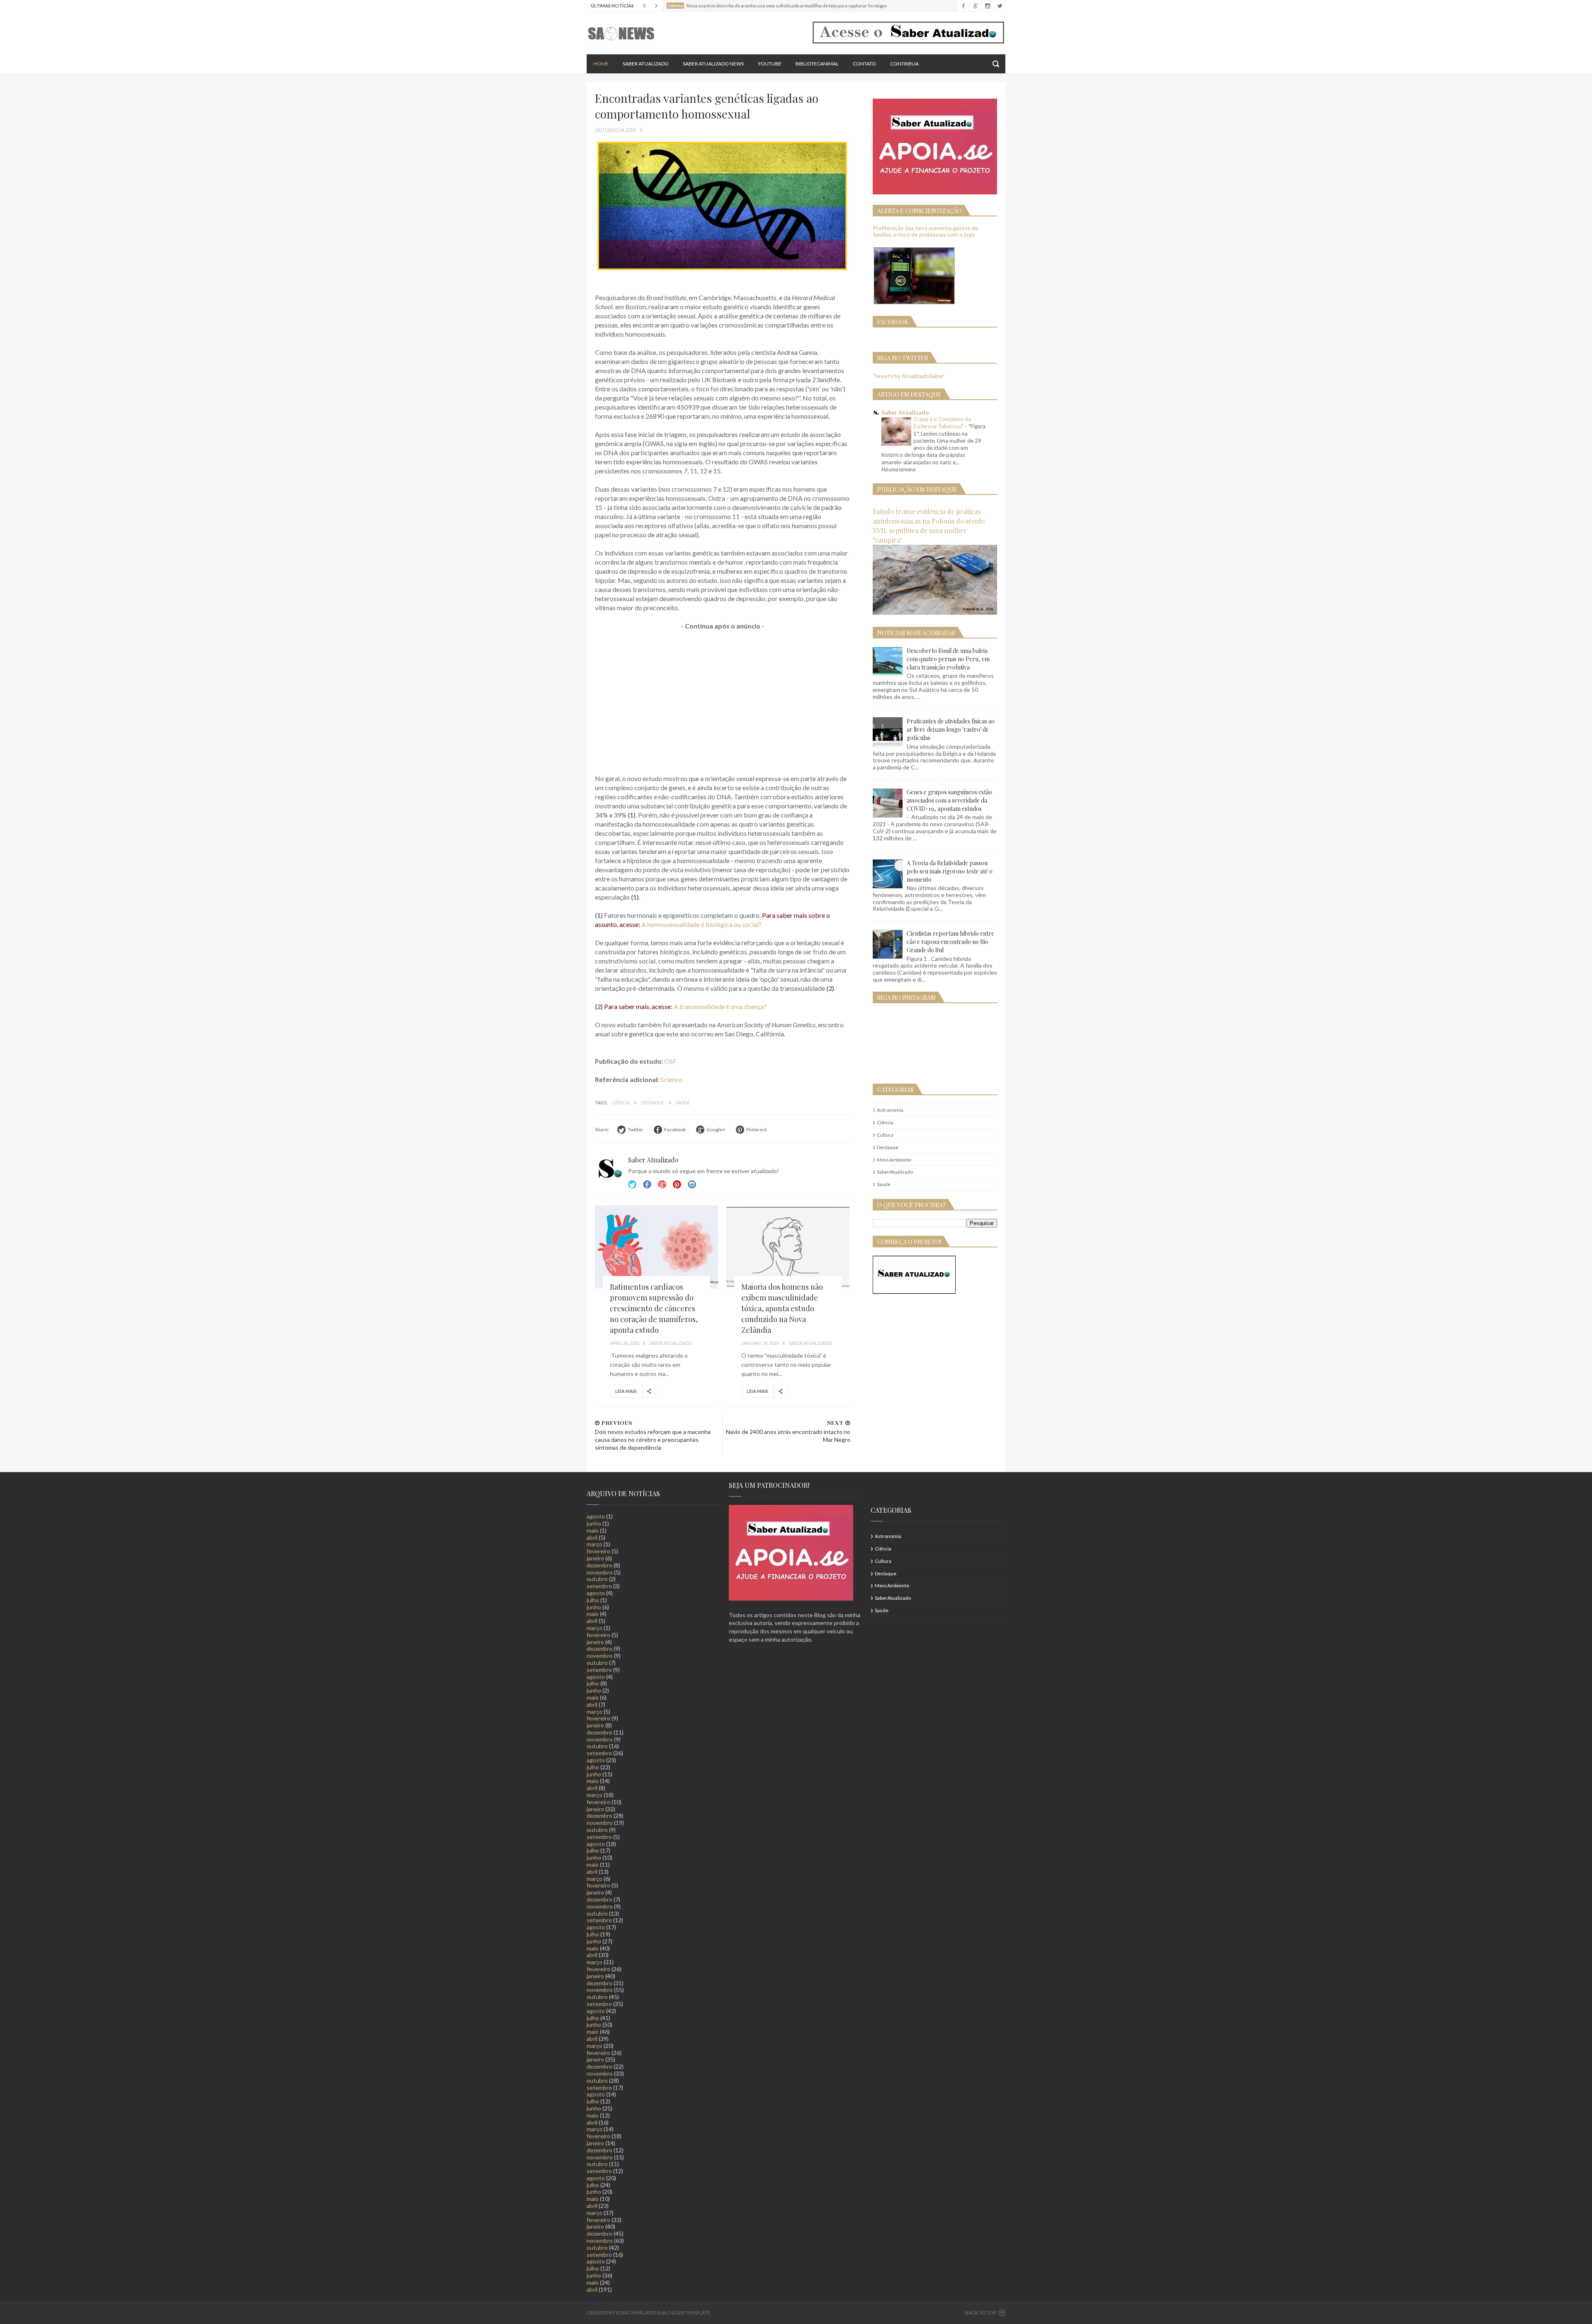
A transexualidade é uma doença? (720, 1006)
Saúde (683, 1103)
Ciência (621, 1103)
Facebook (647, 1184)
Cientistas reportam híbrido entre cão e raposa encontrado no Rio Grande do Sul (950, 942)
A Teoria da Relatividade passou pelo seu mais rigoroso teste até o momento (950, 871)
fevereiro (598, 1551)
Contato (864, 64)
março (595, 1544)
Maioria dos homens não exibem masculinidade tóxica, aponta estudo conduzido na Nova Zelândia (782, 1308)
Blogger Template (686, 2313)
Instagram (677, 1184)
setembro (599, 1586)
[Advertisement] (723, 698)
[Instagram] (987, 6)
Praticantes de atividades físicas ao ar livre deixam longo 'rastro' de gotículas (951, 729)
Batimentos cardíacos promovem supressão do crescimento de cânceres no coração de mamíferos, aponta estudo (654, 1308)
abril (592, 1537)
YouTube (770, 64)
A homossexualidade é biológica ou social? (701, 924)
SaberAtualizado (895, 1172)
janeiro (595, 1558)
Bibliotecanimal (817, 64)
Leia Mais (626, 1391)
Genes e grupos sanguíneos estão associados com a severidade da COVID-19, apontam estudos (949, 800)
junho (594, 1523)
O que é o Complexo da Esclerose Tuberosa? (942, 423)
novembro (600, 1572)
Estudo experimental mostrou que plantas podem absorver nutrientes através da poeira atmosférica (794, 6)
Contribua (904, 64)
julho (593, 1600)
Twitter (632, 1184)
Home (601, 64)
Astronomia (890, 1110)
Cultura (885, 1135)
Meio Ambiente (894, 1160)
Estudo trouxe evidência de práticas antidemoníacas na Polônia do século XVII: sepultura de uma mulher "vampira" (929, 525)
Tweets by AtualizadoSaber (908, 376)
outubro (597, 1579)
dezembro (599, 1565)
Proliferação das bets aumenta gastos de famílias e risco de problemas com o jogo (926, 231)
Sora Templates (636, 2313)
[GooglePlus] (975, 6)
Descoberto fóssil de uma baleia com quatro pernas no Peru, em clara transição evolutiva (948, 659)
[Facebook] (963, 6)
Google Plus (662, 1184)
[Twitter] (999, 6)
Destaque (653, 1103)
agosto (596, 1516)
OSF (670, 1061)
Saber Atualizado (646, 64)
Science (671, 1079)
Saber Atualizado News (713, 64)
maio (593, 1530)
